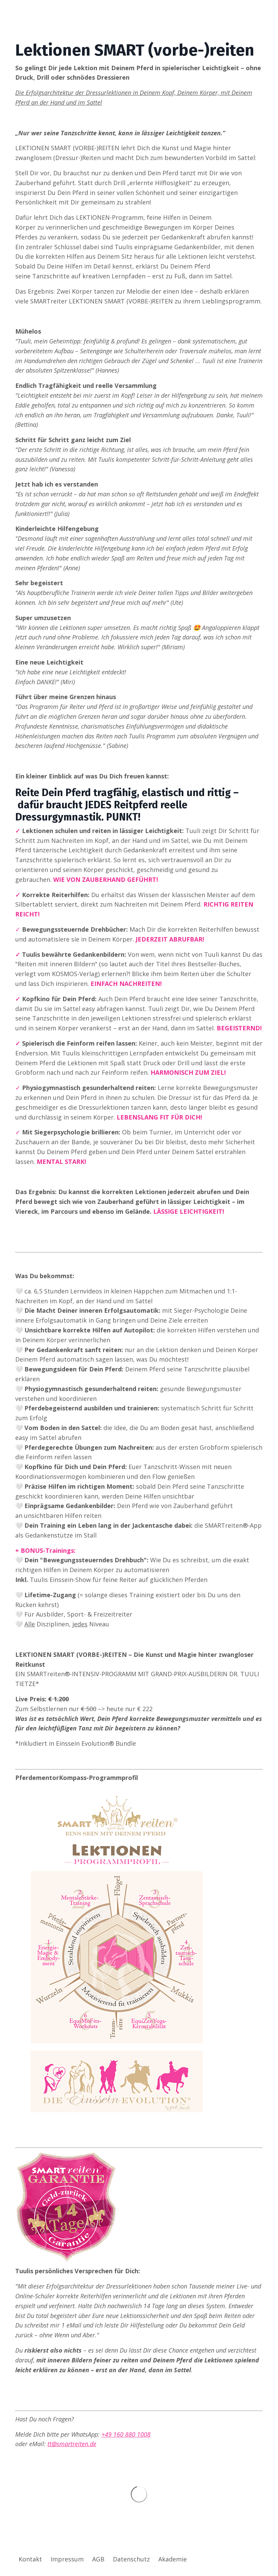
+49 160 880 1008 (126, 2434)
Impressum (67, 2559)
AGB (98, 2559)
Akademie (173, 2559)
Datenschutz (131, 2559)
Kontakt (30, 2559)
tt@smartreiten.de (72, 2444)
